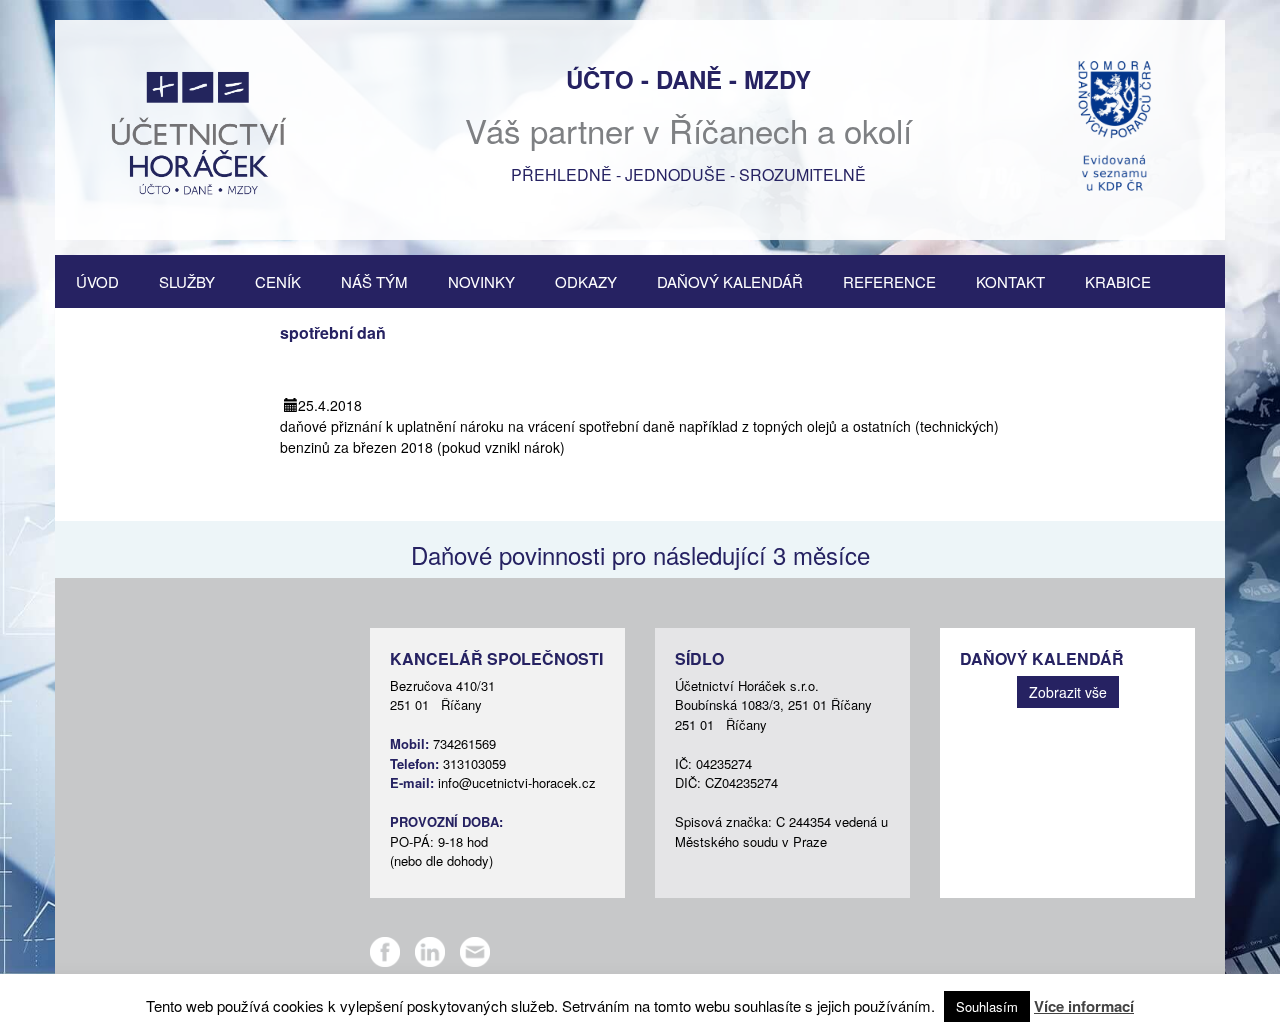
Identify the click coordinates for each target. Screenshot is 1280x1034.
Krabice (1118, 281)
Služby (187, 281)
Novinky (481, 281)
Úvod (97, 281)
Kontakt (1010, 281)
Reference (889, 281)
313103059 (474, 763)
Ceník (278, 281)
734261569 (464, 743)
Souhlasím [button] (987, 1006)
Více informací (1084, 1006)
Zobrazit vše (1068, 692)
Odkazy (586, 281)
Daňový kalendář (730, 281)
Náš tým (374, 281)
